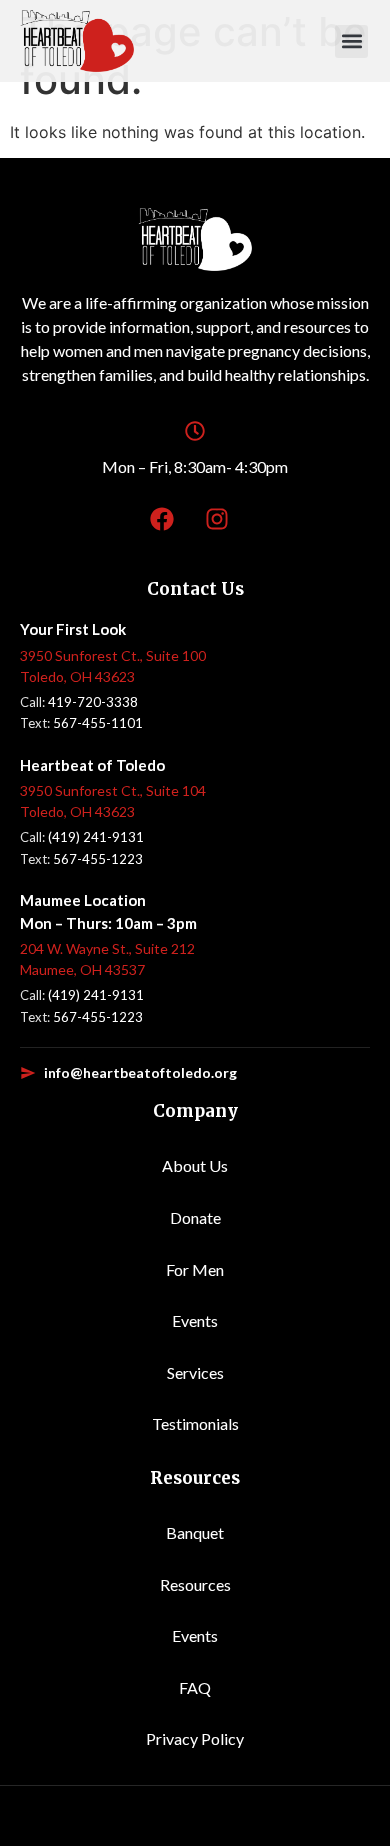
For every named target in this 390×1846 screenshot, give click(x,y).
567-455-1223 (98, 859)
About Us (195, 1165)
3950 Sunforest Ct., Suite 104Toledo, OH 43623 (113, 801)
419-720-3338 (93, 702)
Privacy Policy (195, 1738)
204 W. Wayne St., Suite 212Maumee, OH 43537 (107, 959)
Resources (195, 1584)
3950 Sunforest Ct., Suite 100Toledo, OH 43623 (113, 666)
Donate (195, 1217)
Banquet (195, 1532)
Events (195, 1320)
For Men (195, 1269)
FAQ (195, 1687)
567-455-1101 (98, 723)
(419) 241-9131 (96, 837)
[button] (351, 41)
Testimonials (195, 1423)
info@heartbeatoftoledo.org (140, 1072)
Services (195, 1372)
